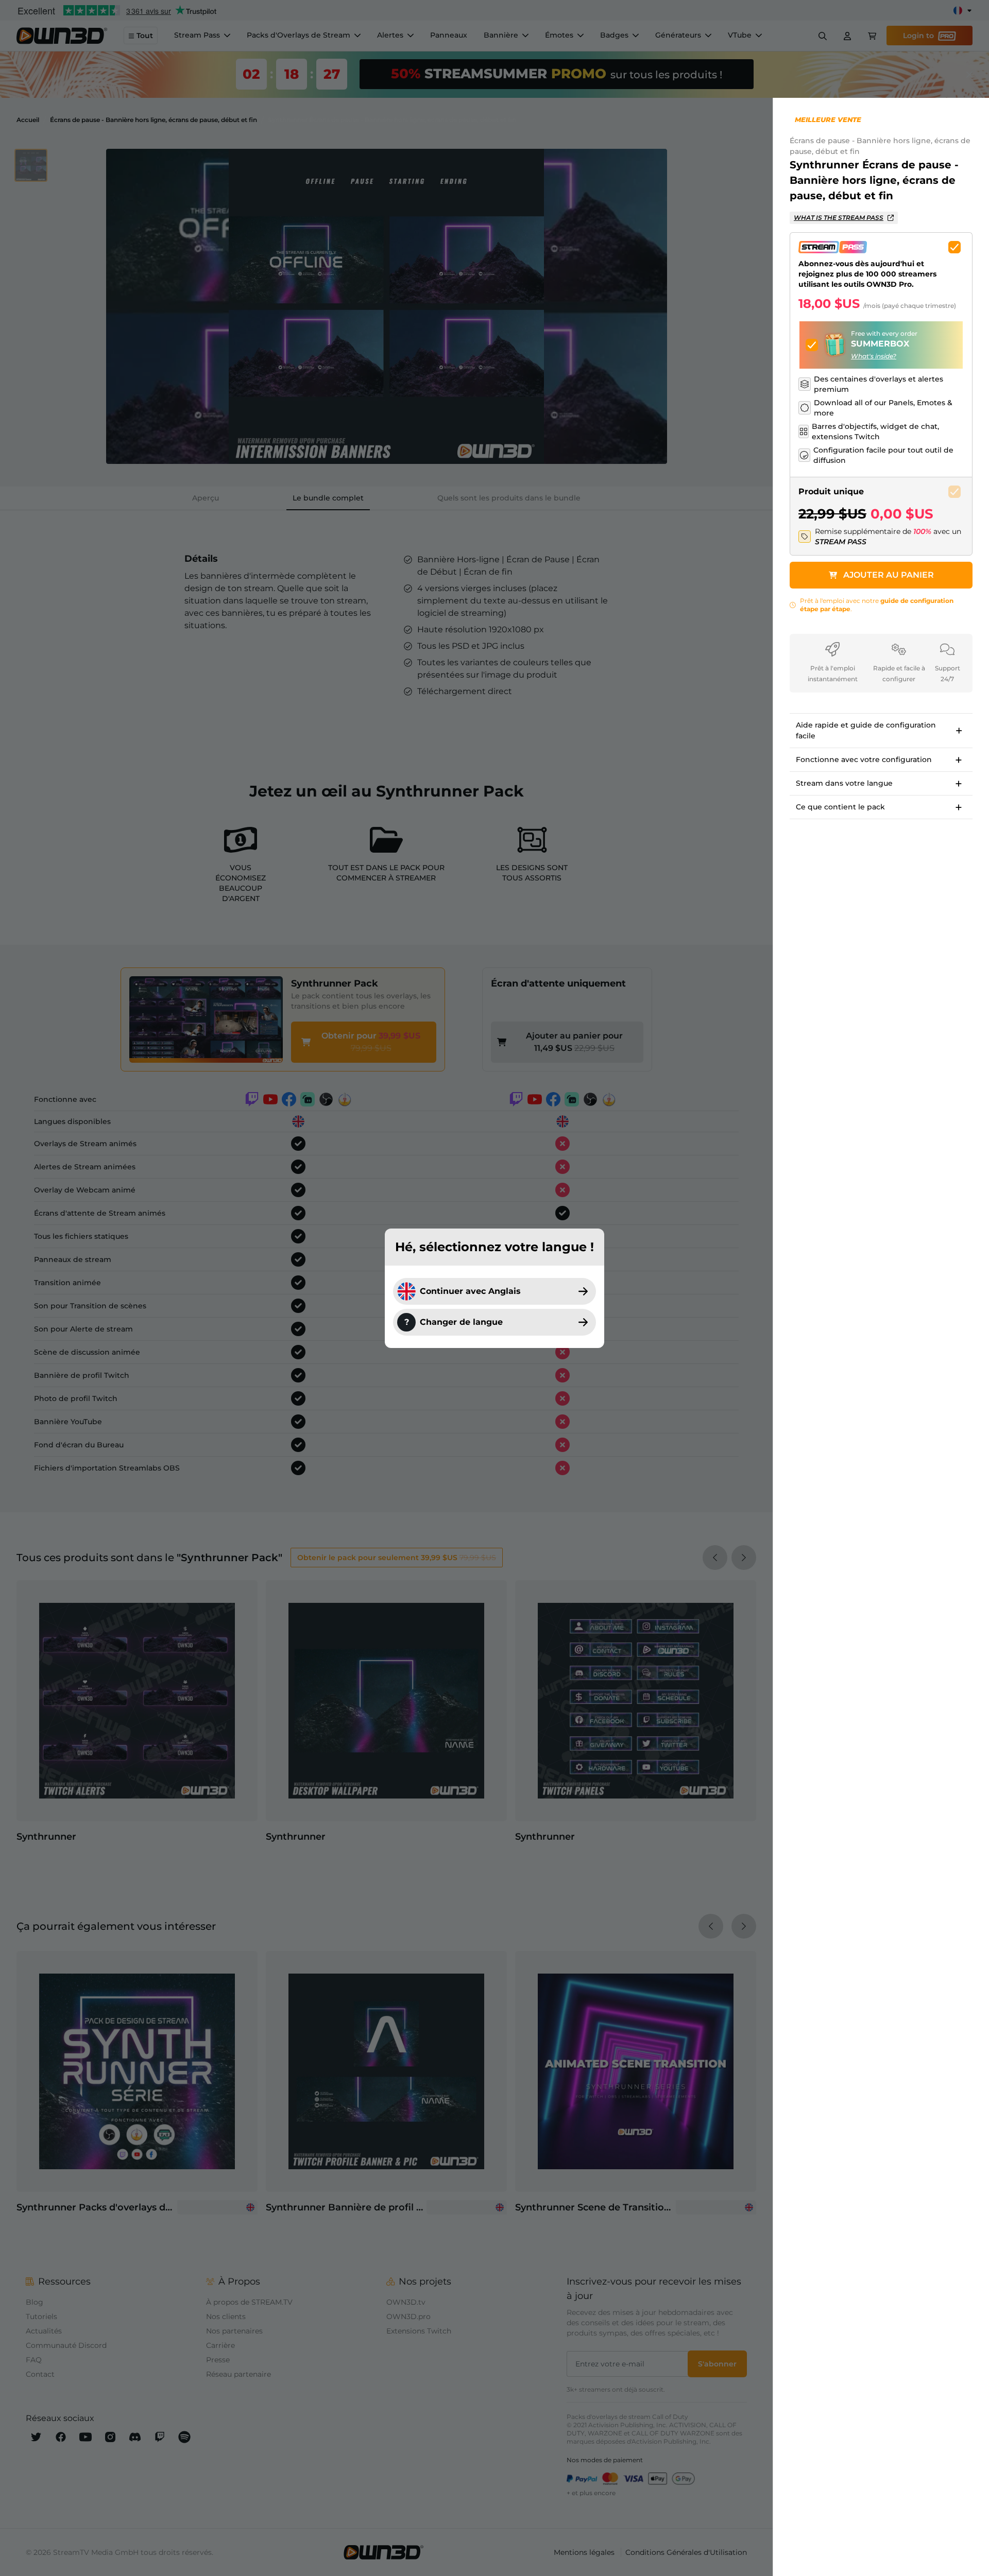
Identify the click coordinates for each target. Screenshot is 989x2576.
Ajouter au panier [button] (889, 575)
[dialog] (494, 1288)
